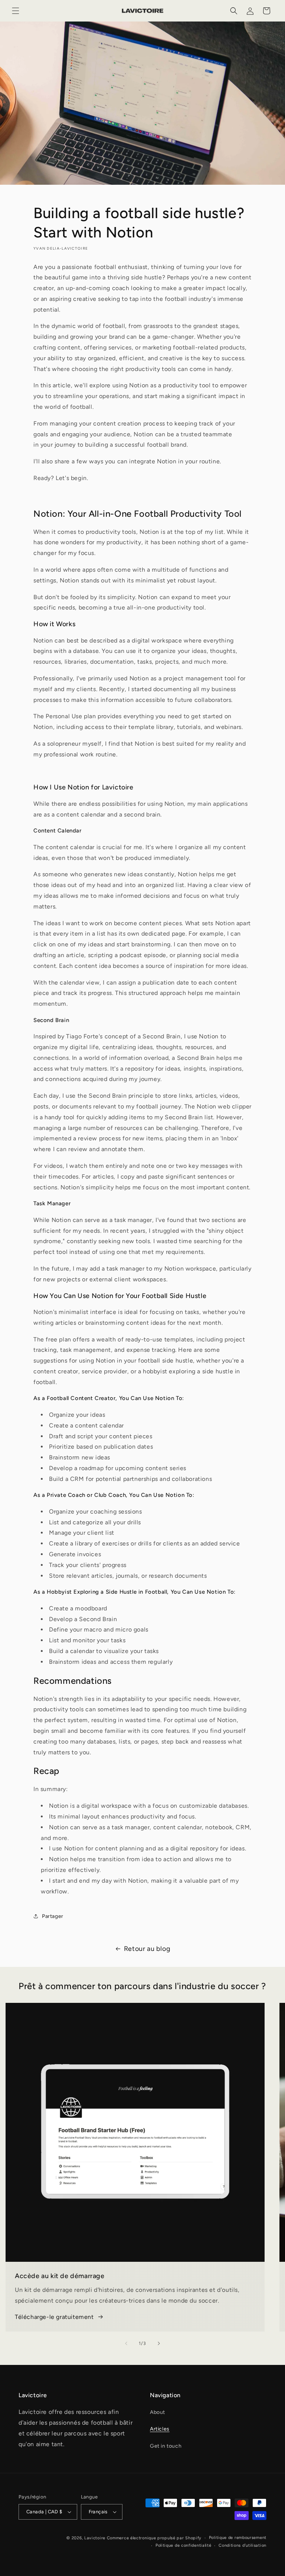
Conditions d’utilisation (243, 2545)
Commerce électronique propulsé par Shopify (154, 2538)
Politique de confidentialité (184, 2545)
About (158, 2412)
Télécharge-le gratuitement (54, 2317)
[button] (16, 11)
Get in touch (166, 2446)
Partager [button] (53, 1916)
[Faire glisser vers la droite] (159, 2343)
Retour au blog (147, 1949)
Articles (160, 2429)
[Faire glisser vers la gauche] (126, 2343)
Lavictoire (95, 2538)
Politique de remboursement (238, 2538)
